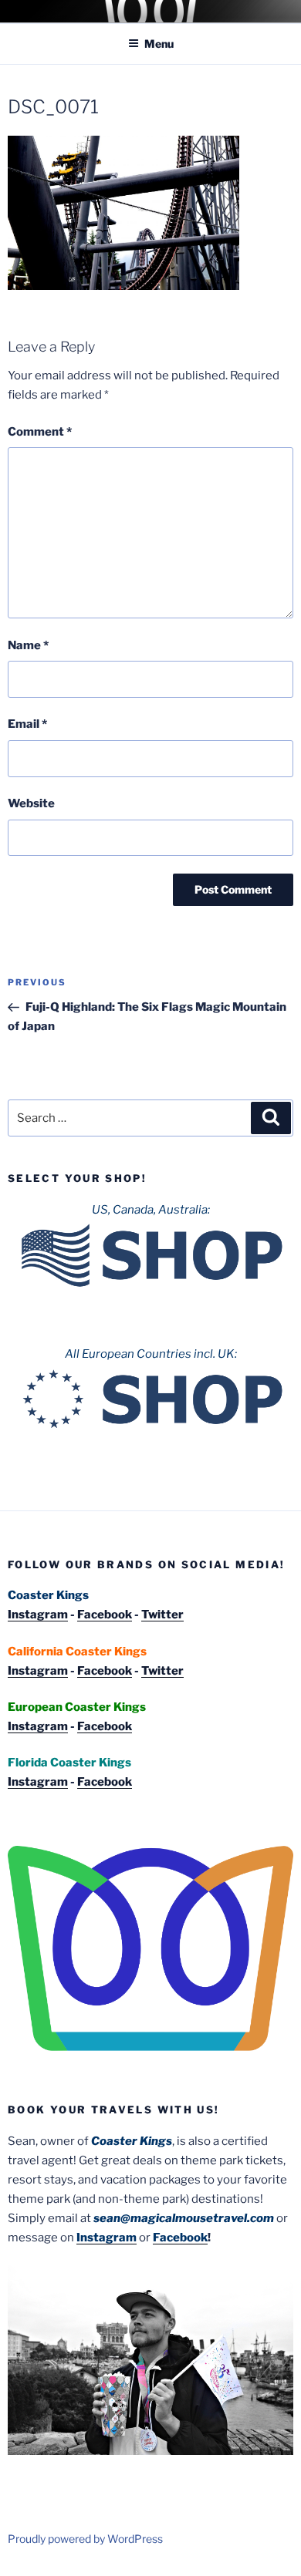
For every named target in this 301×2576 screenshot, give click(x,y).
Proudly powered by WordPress (85, 2539)
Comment (40, 432)
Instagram (38, 1615)
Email (27, 724)
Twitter (162, 1615)
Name (28, 645)
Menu (159, 44)
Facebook (105, 1615)
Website (31, 803)
